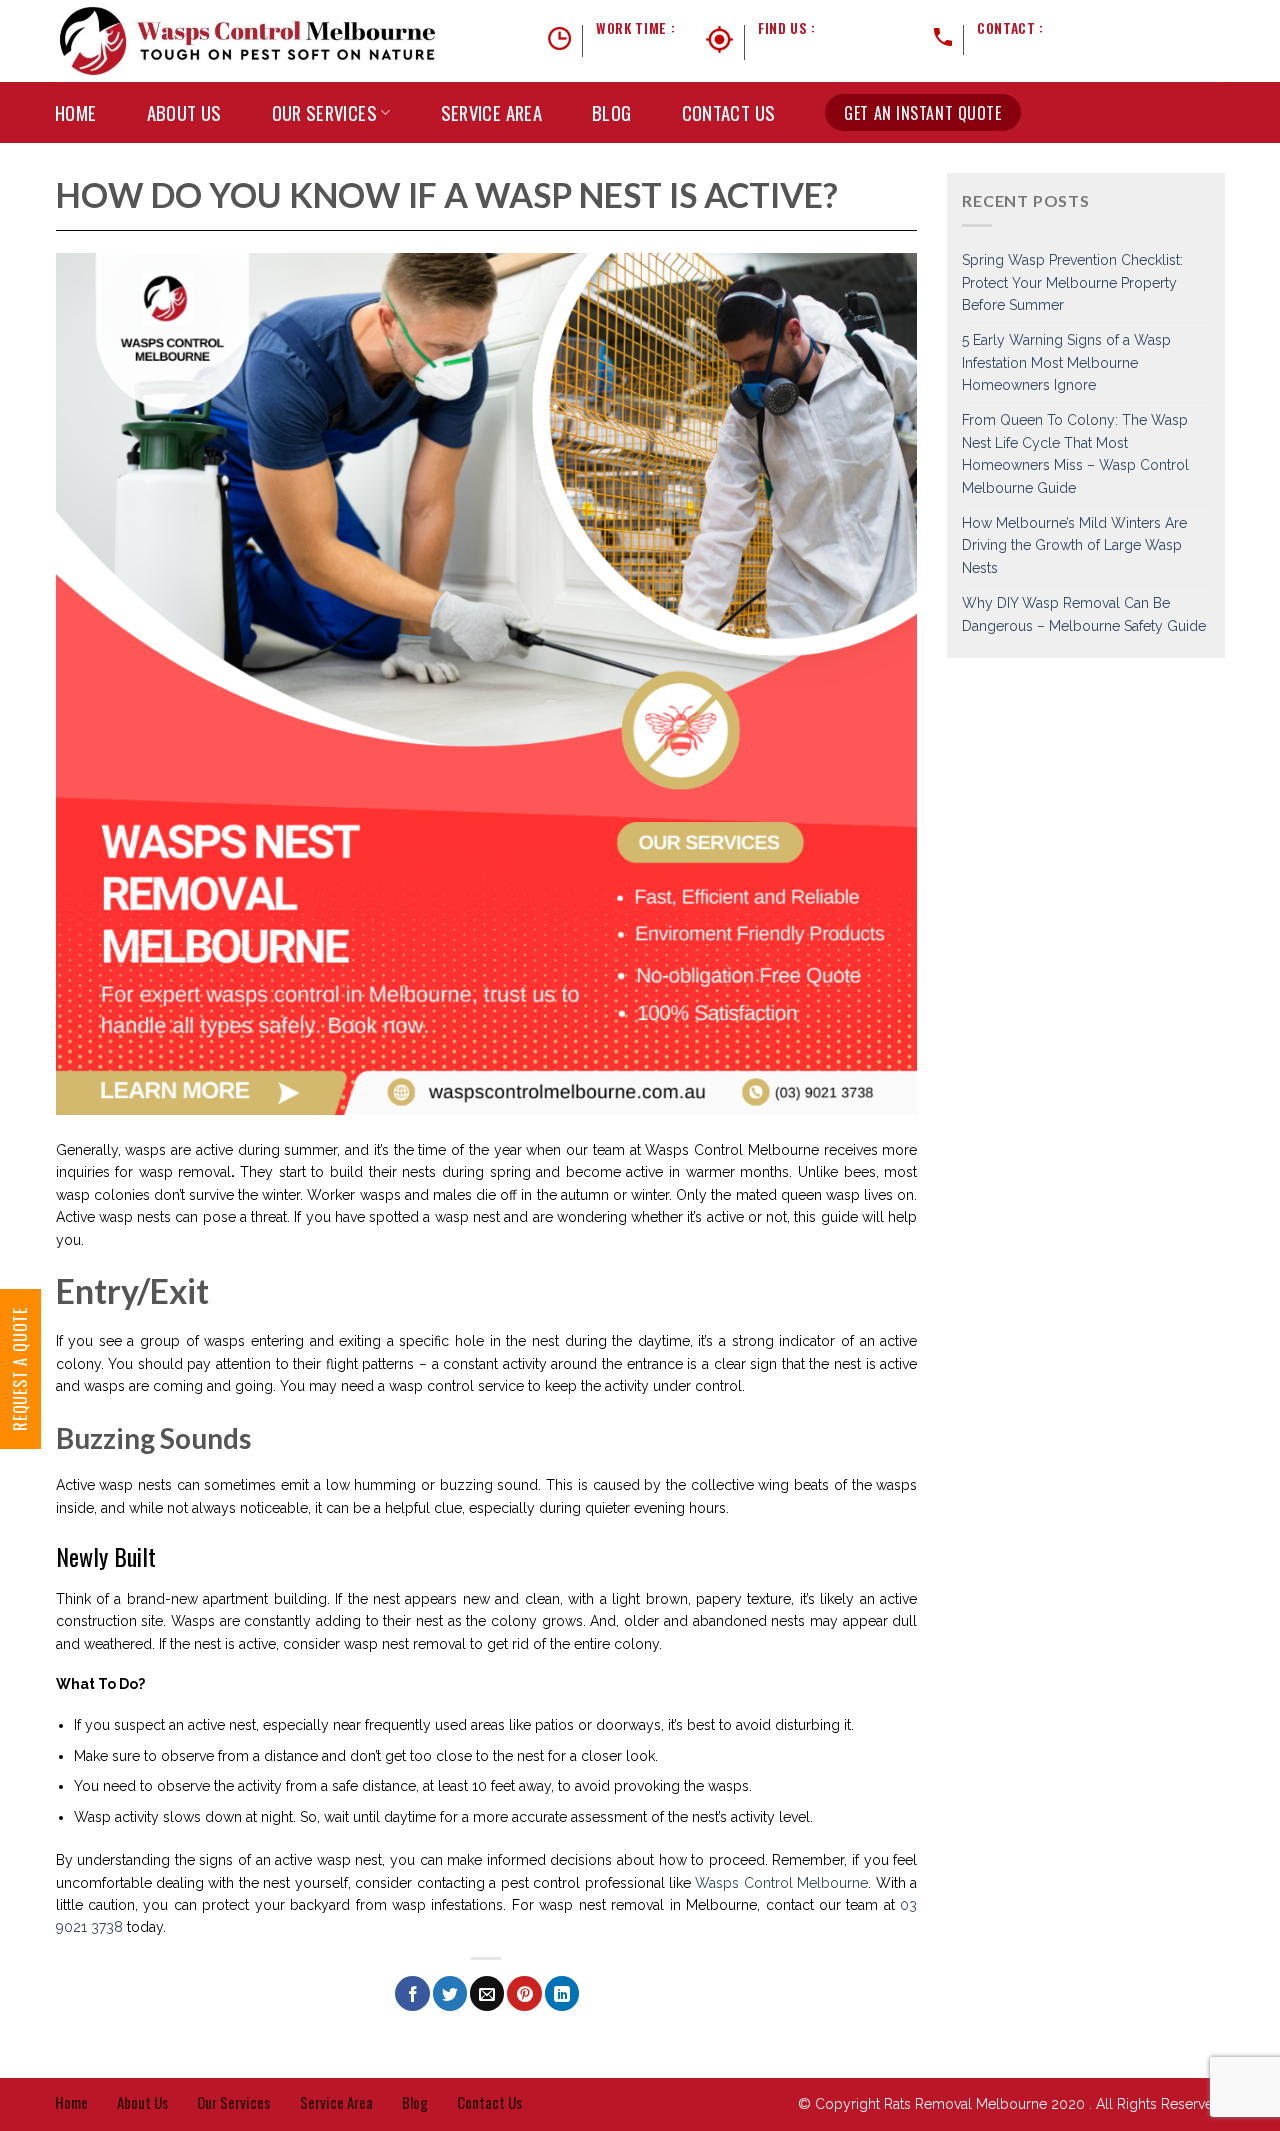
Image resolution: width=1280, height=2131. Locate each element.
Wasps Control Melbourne (781, 1883)
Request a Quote (20, 1369)
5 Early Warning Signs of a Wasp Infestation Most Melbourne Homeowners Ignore (1066, 362)
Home (76, 112)
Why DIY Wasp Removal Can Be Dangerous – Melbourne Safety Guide (1084, 614)
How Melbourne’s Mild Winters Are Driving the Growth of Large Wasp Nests (1074, 545)
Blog (612, 112)
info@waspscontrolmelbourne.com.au (1101, 52)
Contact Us (729, 112)
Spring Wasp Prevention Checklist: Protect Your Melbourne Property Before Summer (1072, 282)
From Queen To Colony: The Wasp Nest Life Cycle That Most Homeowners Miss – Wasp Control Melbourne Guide (1075, 453)
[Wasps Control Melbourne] (248, 41)
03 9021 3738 (1089, 28)
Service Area (492, 112)
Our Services (325, 112)
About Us (184, 112)
